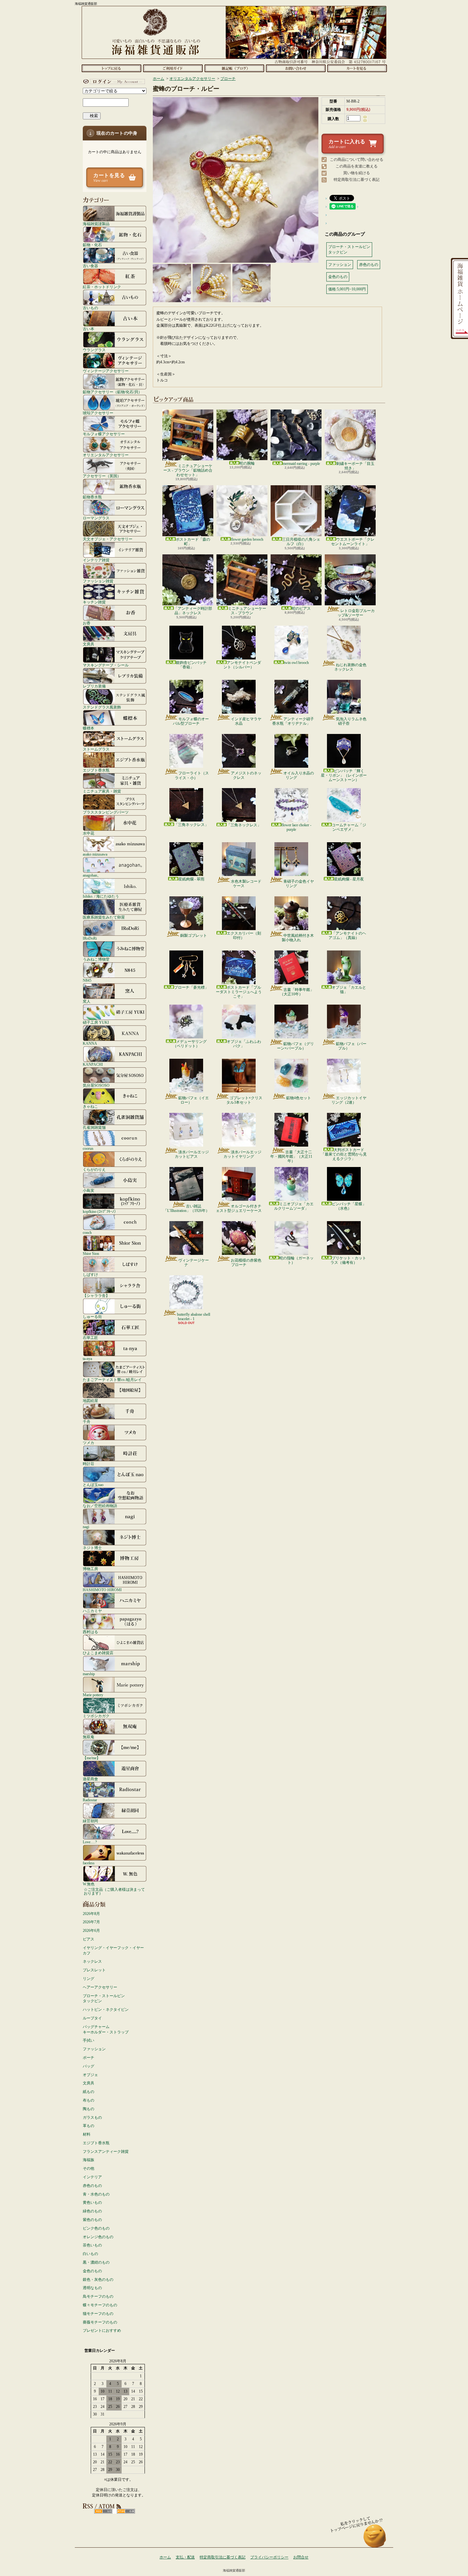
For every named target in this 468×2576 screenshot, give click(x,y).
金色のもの (92, 2271)
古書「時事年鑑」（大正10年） (297, 992)
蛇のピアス (301, 608)
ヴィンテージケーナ (194, 1263)
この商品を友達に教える (357, 166)
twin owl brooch (296, 663)
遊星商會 (90, 1779)
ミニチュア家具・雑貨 (102, 791)
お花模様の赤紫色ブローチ (246, 1263)
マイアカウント (113, 82)
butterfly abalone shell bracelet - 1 (194, 1317)
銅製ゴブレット (194, 936)
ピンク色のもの (96, 2228)
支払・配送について (173, 68)
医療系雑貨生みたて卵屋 (104, 917)
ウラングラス (94, 350)
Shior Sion (91, 1253)
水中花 (89, 833)
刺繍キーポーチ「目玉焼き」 (355, 466)
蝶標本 (89, 728)
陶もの (89, 2109)
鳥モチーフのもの (98, 2296)
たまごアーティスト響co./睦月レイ (112, 1380)
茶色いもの (92, 2245)
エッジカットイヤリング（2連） (349, 1100)
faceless (89, 1863)
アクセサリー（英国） (102, 476)
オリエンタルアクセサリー (106, 455)
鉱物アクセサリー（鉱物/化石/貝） (112, 392)
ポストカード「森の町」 (193, 542)
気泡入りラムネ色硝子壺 (351, 721)
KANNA (90, 1043)
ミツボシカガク (96, 1716)
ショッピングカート (357, 68)
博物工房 (90, 1569)
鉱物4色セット (299, 1098)
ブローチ (228, 79)
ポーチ (89, 2058)
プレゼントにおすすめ (102, 2330)
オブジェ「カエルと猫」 (349, 990)
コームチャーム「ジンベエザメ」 (349, 827)
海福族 (89, 2160)
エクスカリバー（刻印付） (244, 936)
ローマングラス (96, 518)
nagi (86, 1527)
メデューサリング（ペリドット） (190, 1044)
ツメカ (89, 1443)
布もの (89, 2100)
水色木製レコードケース (246, 884)
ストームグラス (96, 749)
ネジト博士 (92, 1548)
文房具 (89, 644)
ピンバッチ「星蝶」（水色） (349, 1206)
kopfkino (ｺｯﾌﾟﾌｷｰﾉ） (100, 1211)
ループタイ (92, 2018)
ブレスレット (94, 1970)
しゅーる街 (92, 1316)
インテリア (92, 2177)
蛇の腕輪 (247, 463)
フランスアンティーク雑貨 (106, 2152)
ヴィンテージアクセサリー (106, 371)
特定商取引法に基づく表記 (357, 180)
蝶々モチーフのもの (100, 2305)
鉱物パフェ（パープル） (351, 1046)
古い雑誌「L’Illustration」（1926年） (186, 1208)
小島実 (89, 1190)
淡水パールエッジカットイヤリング (242, 1154)
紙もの (89, 2092)
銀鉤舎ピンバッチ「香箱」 (191, 665)
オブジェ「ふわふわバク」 (244, 1044)
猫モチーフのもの (98, 2314)
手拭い (89, 2040)
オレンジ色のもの (98, 2237)
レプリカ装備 (94, 686)
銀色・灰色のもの (98, 2280)
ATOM (126, 2511)
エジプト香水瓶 (96, 770)
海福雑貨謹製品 (96, 224)
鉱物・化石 (92, 245)
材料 (87, 2134)
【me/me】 (92, 1758)
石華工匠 (90, 1338)
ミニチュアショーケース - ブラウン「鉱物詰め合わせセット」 (188, 470)
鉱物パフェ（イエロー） (194, 1100)
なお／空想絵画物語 (100, 1506)
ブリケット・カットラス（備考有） (348, 1260)
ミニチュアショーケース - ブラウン (247, 611)
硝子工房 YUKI (96, 1022)
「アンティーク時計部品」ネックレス (193, 611)
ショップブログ (234, 68)
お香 (87, 623)
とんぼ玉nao (93, 1485)
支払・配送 (185, 2557)
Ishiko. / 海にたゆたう (101, 896)
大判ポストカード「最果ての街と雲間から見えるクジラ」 (344, 1154)
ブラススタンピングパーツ (106, 812)
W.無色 (89, 1884)
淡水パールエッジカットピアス (192, 1154)
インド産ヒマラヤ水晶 (246, 721)
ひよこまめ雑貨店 (98, 1653)
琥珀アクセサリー (98, 413)
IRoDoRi (90, 938)
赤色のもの (92, 2186)
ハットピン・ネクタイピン (106, 2010)
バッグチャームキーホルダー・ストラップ (106, 2029)
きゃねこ (90, 1106)
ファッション (94, 2049)
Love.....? (90, 1842)
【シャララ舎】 (96, 1295)
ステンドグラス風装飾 (102, 707)
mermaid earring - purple (301, 464)
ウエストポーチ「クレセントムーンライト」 (353, 542)
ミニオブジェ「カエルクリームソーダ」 (294, 1206)
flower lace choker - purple (296, 827)
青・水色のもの (96, 2194)
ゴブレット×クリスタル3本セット (244, 1100)
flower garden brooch (247, 539)
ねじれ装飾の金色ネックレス (350, 667)
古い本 (89, 329)
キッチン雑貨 (94, 602)
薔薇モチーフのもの (100, 2322)
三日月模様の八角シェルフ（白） (301, 542)
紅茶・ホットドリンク (102, 287)
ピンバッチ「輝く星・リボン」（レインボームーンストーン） (344, 776)
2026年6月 (91, 1931)
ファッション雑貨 (98, 581)
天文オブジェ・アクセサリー (108, 539)
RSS (103, 2511)
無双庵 (89, 1737)
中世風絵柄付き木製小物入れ (298, 938)
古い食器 (90, 266)
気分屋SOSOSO (96, 1085)
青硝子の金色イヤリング (299, 884)
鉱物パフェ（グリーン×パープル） (295, 1046)
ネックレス (92, 1961)
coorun (88, 1148)
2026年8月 (91, 1914)
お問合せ (296, 68)
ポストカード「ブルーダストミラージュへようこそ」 (239, 992)
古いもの (90, 308)
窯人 (87, 1001)
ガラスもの (92, 2117)
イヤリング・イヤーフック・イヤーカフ (113, 1950)
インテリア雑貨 (96, 560)
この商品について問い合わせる (357, 160)
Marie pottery (93, 1695)
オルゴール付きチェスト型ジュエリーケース (239, 1208)
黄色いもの (92, 2202)
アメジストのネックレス (246, 775)
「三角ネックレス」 (191, 825)
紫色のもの (92, 2220)
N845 (87, 980)
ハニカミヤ (92, 1611)
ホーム (111, 68)
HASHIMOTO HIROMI (102, 1590)
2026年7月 (91, 1922)
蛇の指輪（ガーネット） (296, 1260)
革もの (89, 2126)
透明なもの (92, 2288)
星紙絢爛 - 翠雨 (191, 879)
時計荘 (89, 1464)
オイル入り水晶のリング (299, 775)
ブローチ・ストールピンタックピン (104, 1999)
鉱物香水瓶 (92, 497)
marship (89, 1674)
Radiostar (90, 1800)
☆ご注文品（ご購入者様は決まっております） (114, 1891)
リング (89, 1979)
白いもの (90, 2254)
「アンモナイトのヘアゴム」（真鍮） (347, 936)
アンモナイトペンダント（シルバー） (242, 665)
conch (87, 1232)
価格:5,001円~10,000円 (347, 289)
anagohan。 (92, 875)
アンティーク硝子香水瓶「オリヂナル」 (293, 721)
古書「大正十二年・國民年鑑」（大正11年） (291, 1157)
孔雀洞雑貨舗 (94, 1127)
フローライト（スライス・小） (192, 775)
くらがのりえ (94, 1169)
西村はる (90, 1632)
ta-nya (87, 1359)
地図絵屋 (90, 1401)
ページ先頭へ (375, 2539)
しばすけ (90, 1274)
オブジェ (90, 2075)
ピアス (89, 1939)
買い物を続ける (357, 173)
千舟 (87, 1422)
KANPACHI (93, 1064)
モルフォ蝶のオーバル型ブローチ (191, 721)
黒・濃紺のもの (96, 2262)
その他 (89, 2168)
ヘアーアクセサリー (100, 1987)
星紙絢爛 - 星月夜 (349, 879)
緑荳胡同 (90, 1821)
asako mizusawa (95, 854)
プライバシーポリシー (269, 2557)
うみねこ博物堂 (96, 959)
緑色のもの (92, 2211)
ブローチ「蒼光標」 (191, 987)
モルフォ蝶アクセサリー (104, 434)
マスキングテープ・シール (106, 665)
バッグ (89, 2066)
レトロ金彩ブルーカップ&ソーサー (356, 613)
